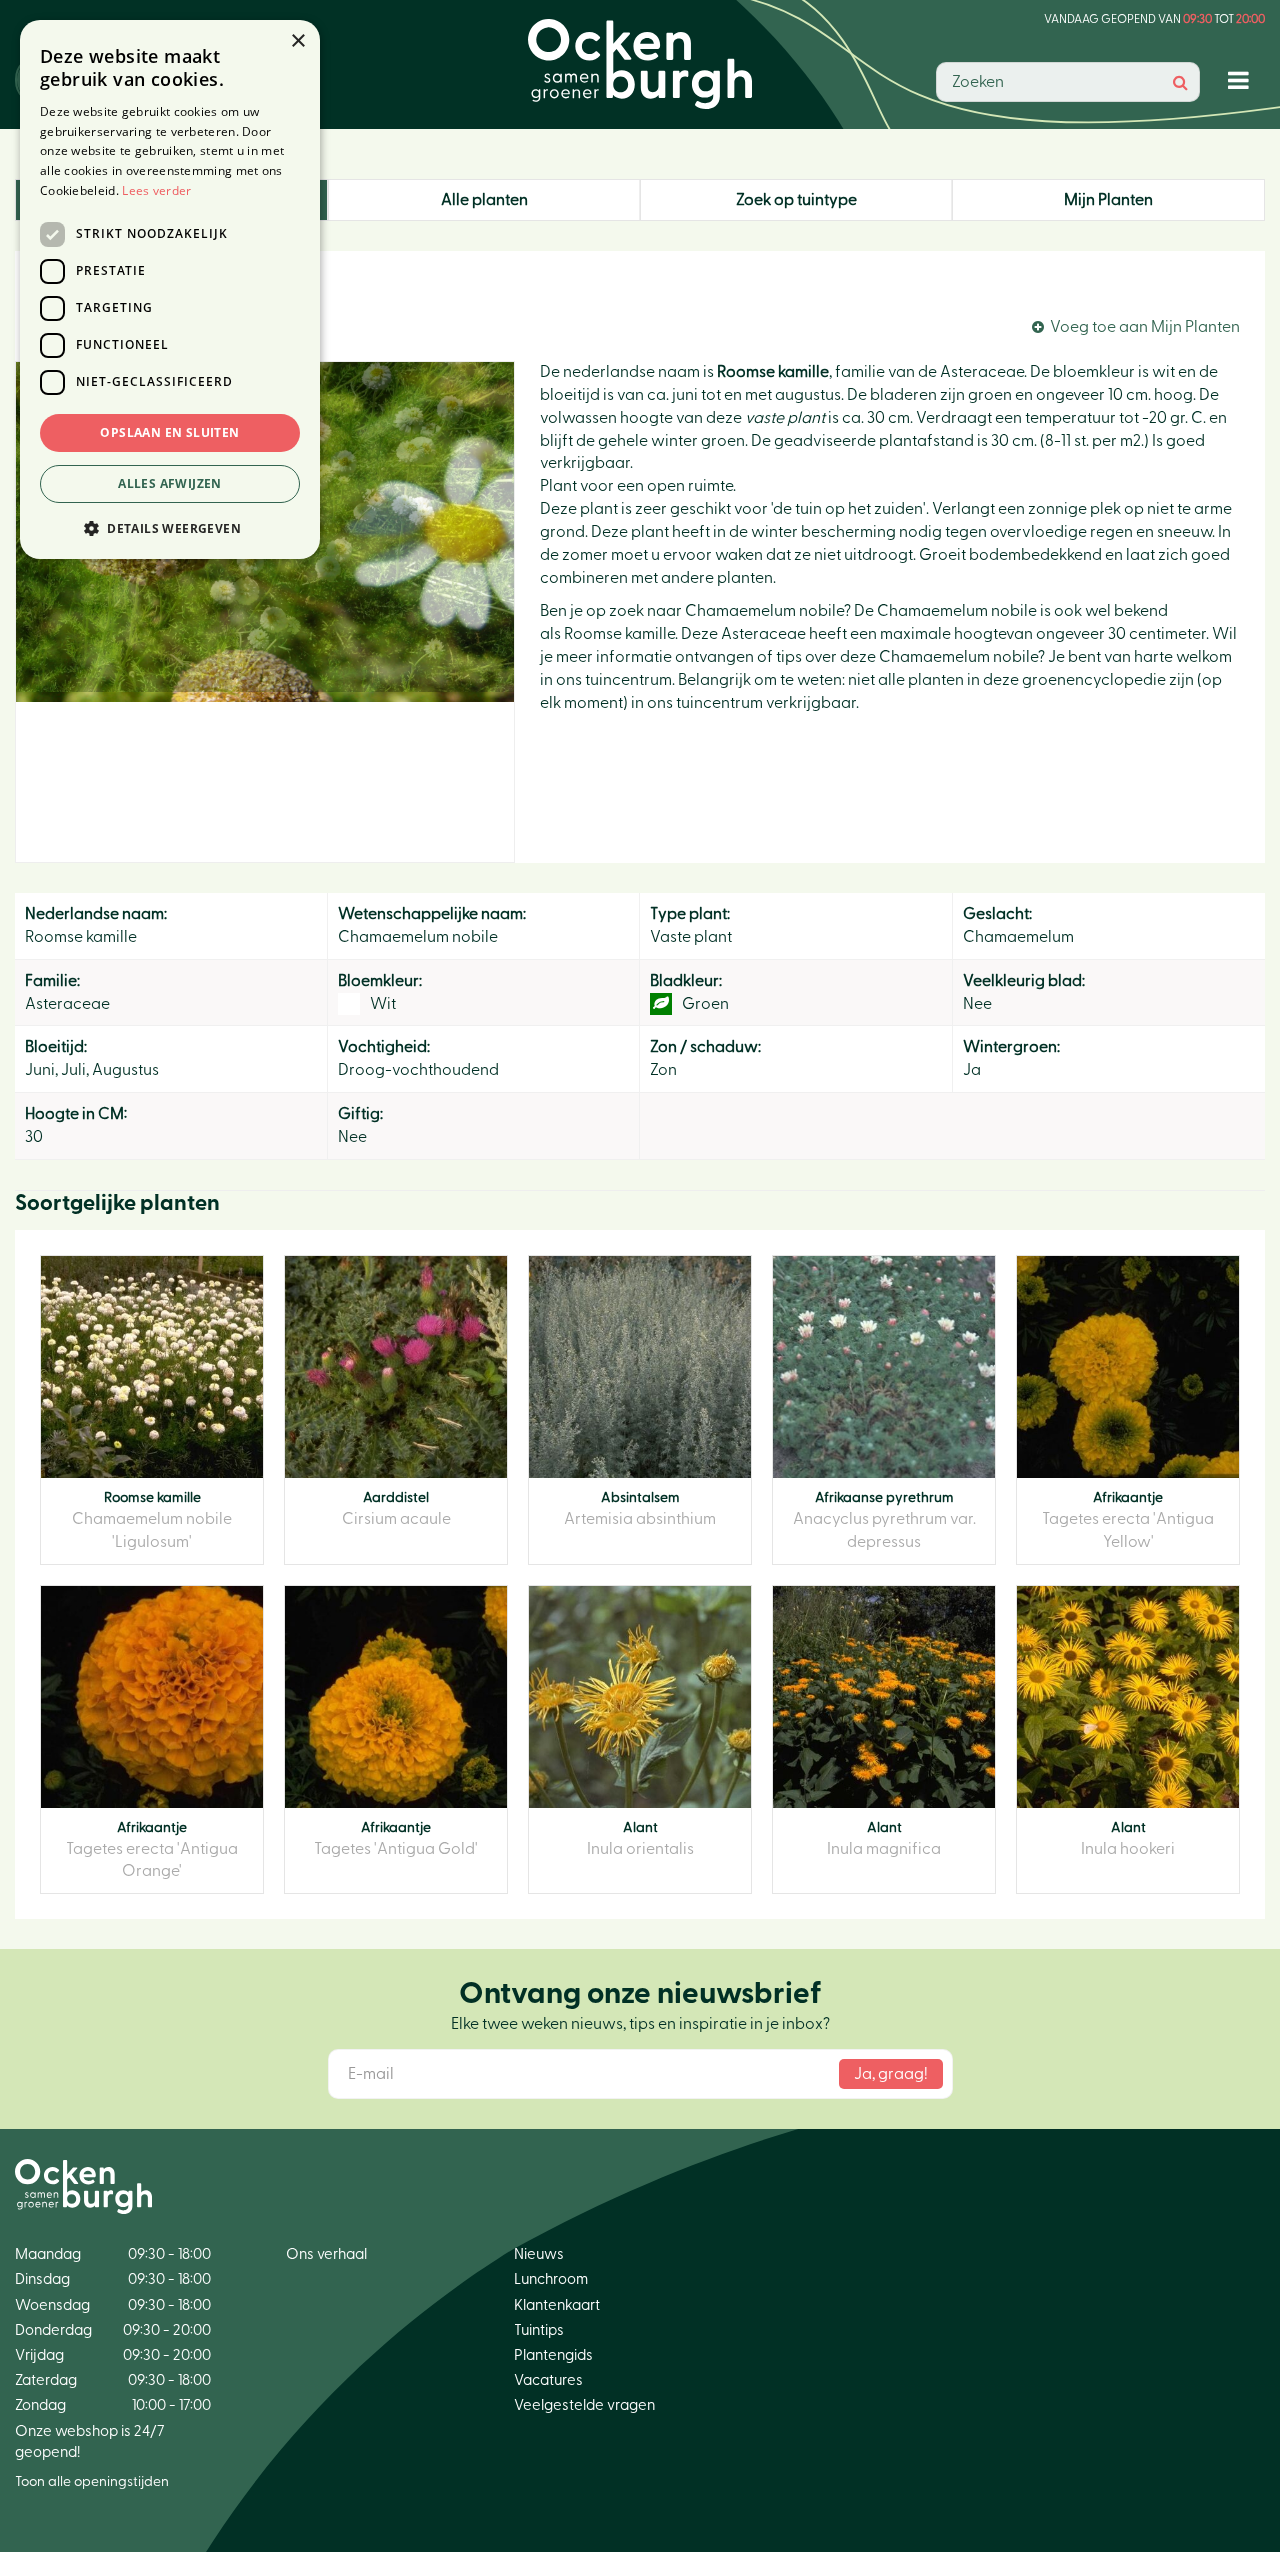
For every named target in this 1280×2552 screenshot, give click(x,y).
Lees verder (156, 190)
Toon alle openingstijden (92, 2482)
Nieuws (539, 2254)
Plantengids (553, 2355)
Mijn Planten (1108, 200)
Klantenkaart (557, 2305)
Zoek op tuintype (796, 200)
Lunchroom (551, 2279)
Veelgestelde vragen (584, 2405)
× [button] (297, 41)
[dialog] (170, 289)
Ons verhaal (326, 2254)
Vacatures (548, 2380)
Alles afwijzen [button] (170, 483)
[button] (170, 527)
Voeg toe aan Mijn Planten (1145, 327)
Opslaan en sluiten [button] (169, 432)
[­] (1242, 79)
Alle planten (484, 200)
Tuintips (539, 2330)
